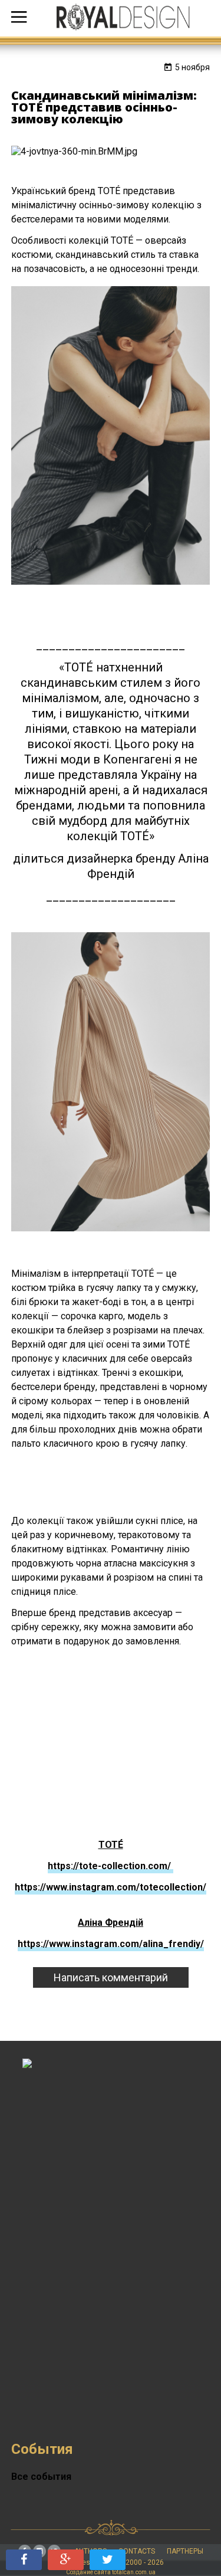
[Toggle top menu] (19, 18)
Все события (41, 2477)
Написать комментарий (111, 1977)
